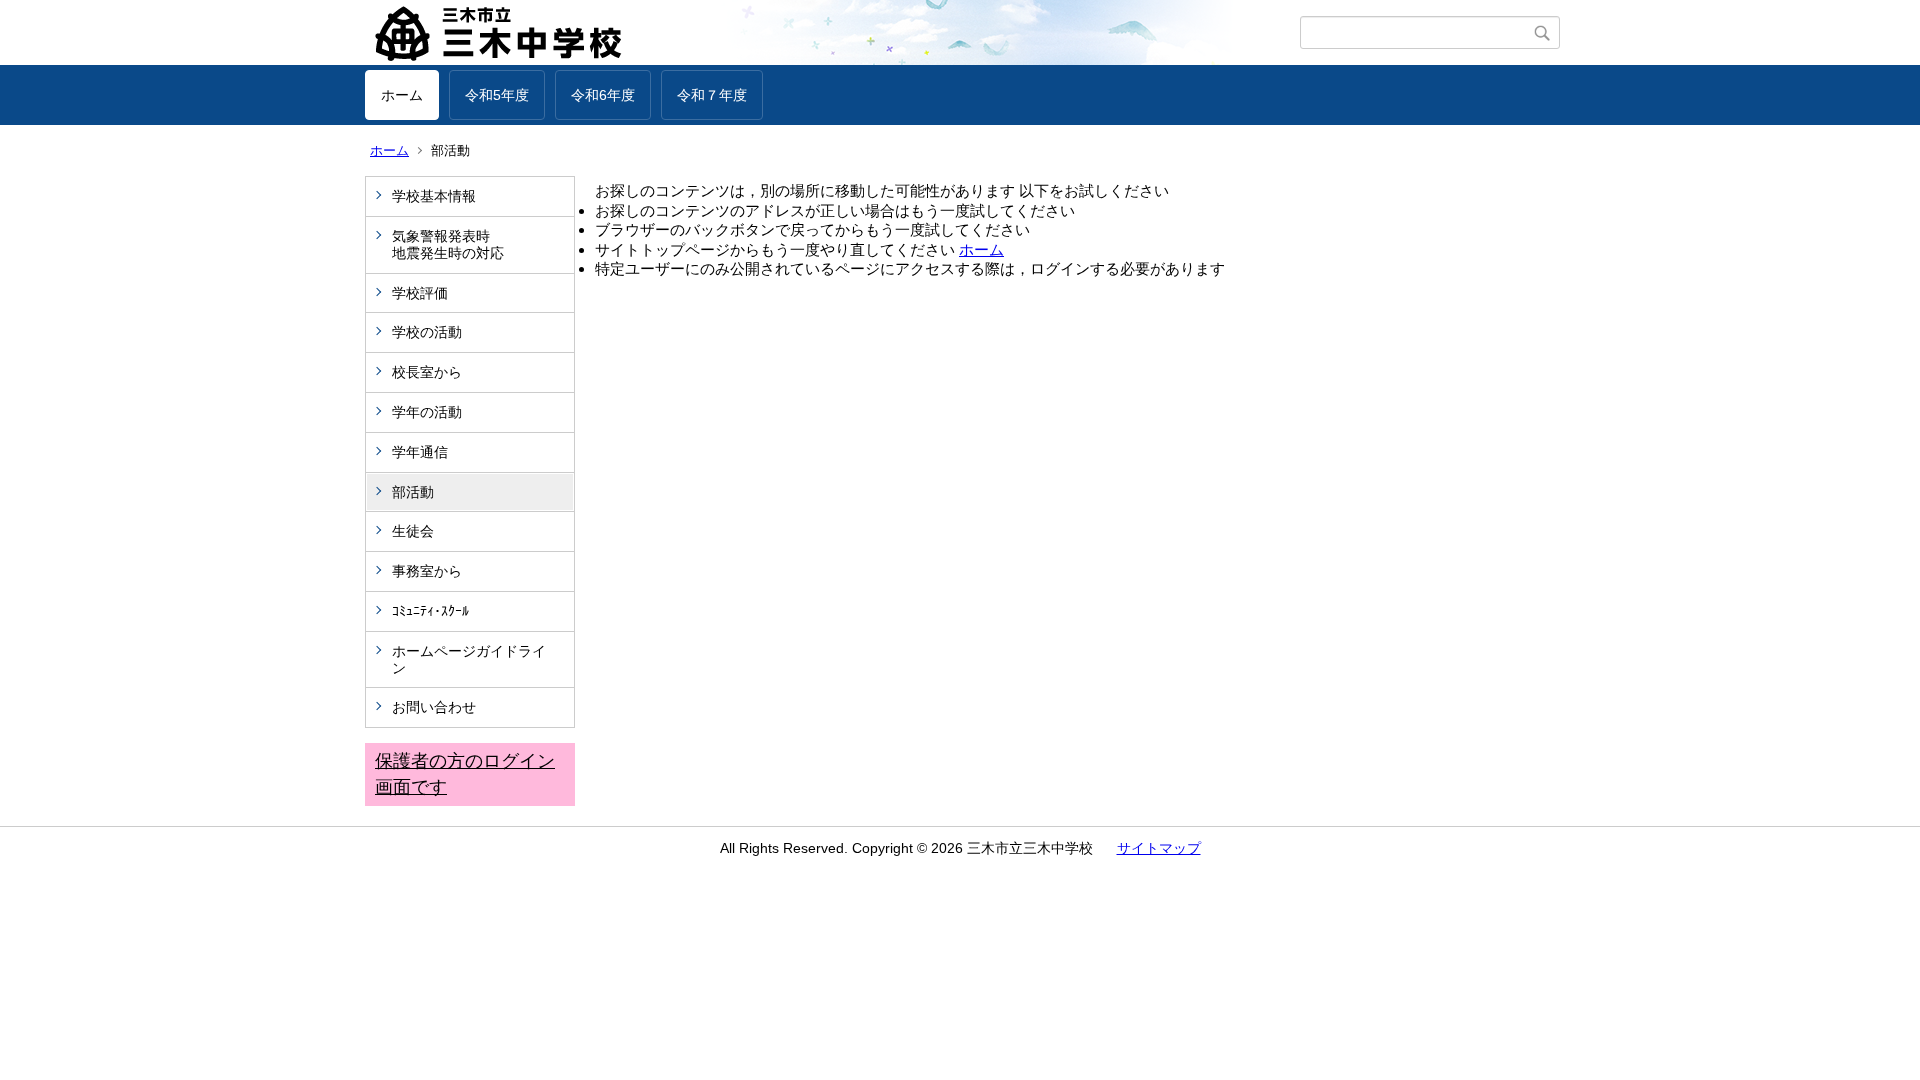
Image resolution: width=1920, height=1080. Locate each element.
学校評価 (420, 293)
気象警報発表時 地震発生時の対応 (476, 244)
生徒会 (413, 531)
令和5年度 (497, 95)
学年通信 (420, 452)
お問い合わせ (434, 707)
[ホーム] (832, 33)
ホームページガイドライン (469, 659)
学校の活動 (427, 332)
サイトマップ (1159, 848)
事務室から (427, 571)
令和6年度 (603, 95)
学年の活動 (427, 412)
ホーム (402, 95)
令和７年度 (712, 95)
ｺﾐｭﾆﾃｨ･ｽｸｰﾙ (430, 611)
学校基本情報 (434, 196)
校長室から (427, 372)
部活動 (413, 492)
